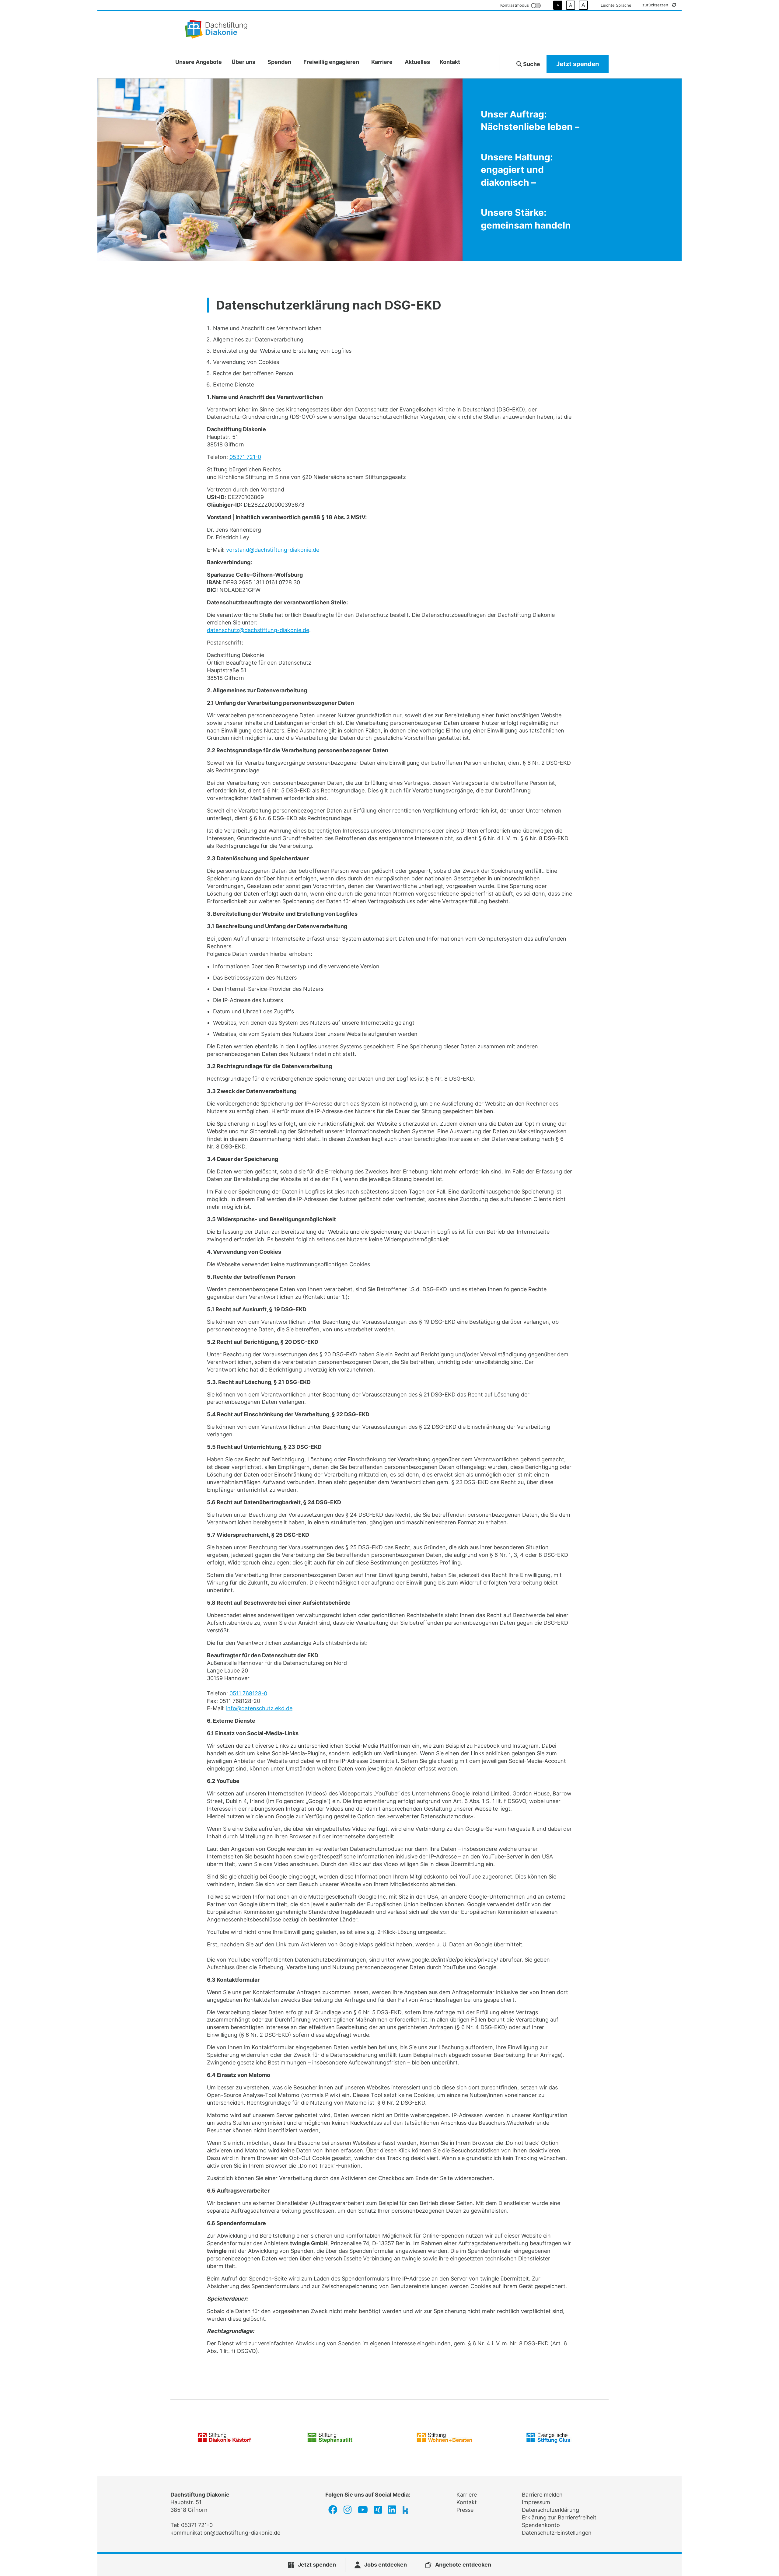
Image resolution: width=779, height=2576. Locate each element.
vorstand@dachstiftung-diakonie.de (273, 550)
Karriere (382, 62)
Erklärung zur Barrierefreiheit (559, 2517)
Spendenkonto (541, 2525)
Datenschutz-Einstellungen (557, 2533)
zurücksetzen (656, 5)
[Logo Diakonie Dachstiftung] (216, 30)
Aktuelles (417, 62)
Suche (531, 64)
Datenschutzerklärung (550, 2510)
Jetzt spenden (578, 64)
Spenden (279, 62)
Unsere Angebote (199, 62)
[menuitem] (199, 62)
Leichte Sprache (616, 5)
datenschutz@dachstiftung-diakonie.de (258, 630)
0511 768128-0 (248, 1693)
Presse (465, 2510)
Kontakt (450, 62)
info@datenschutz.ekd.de (259, 1708)
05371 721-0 (245, 457)
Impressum (536, 2502)
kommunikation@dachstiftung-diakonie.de (225, 2533)
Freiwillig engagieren (331, 62)
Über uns (243, 62)
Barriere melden (542, 2495)
